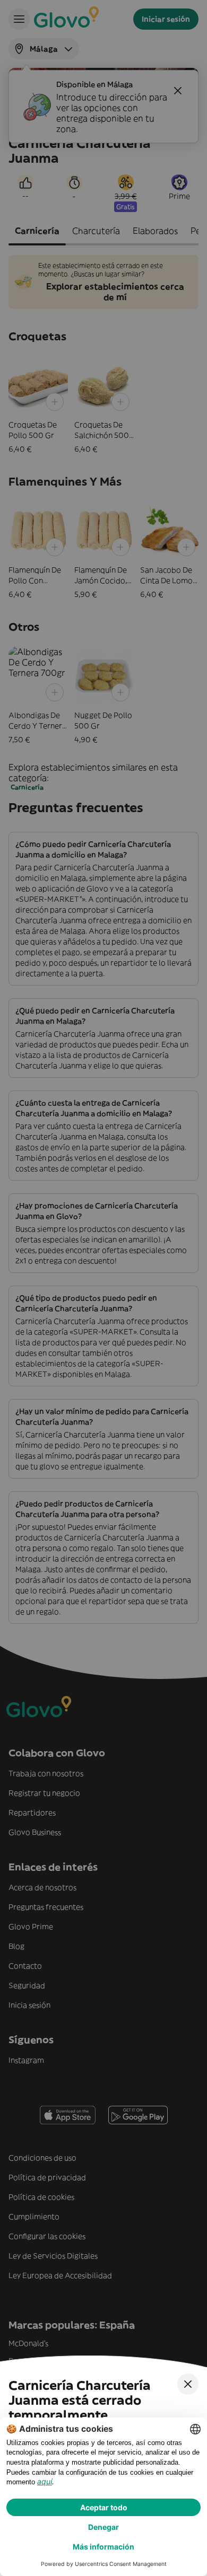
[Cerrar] (188, 2384)
